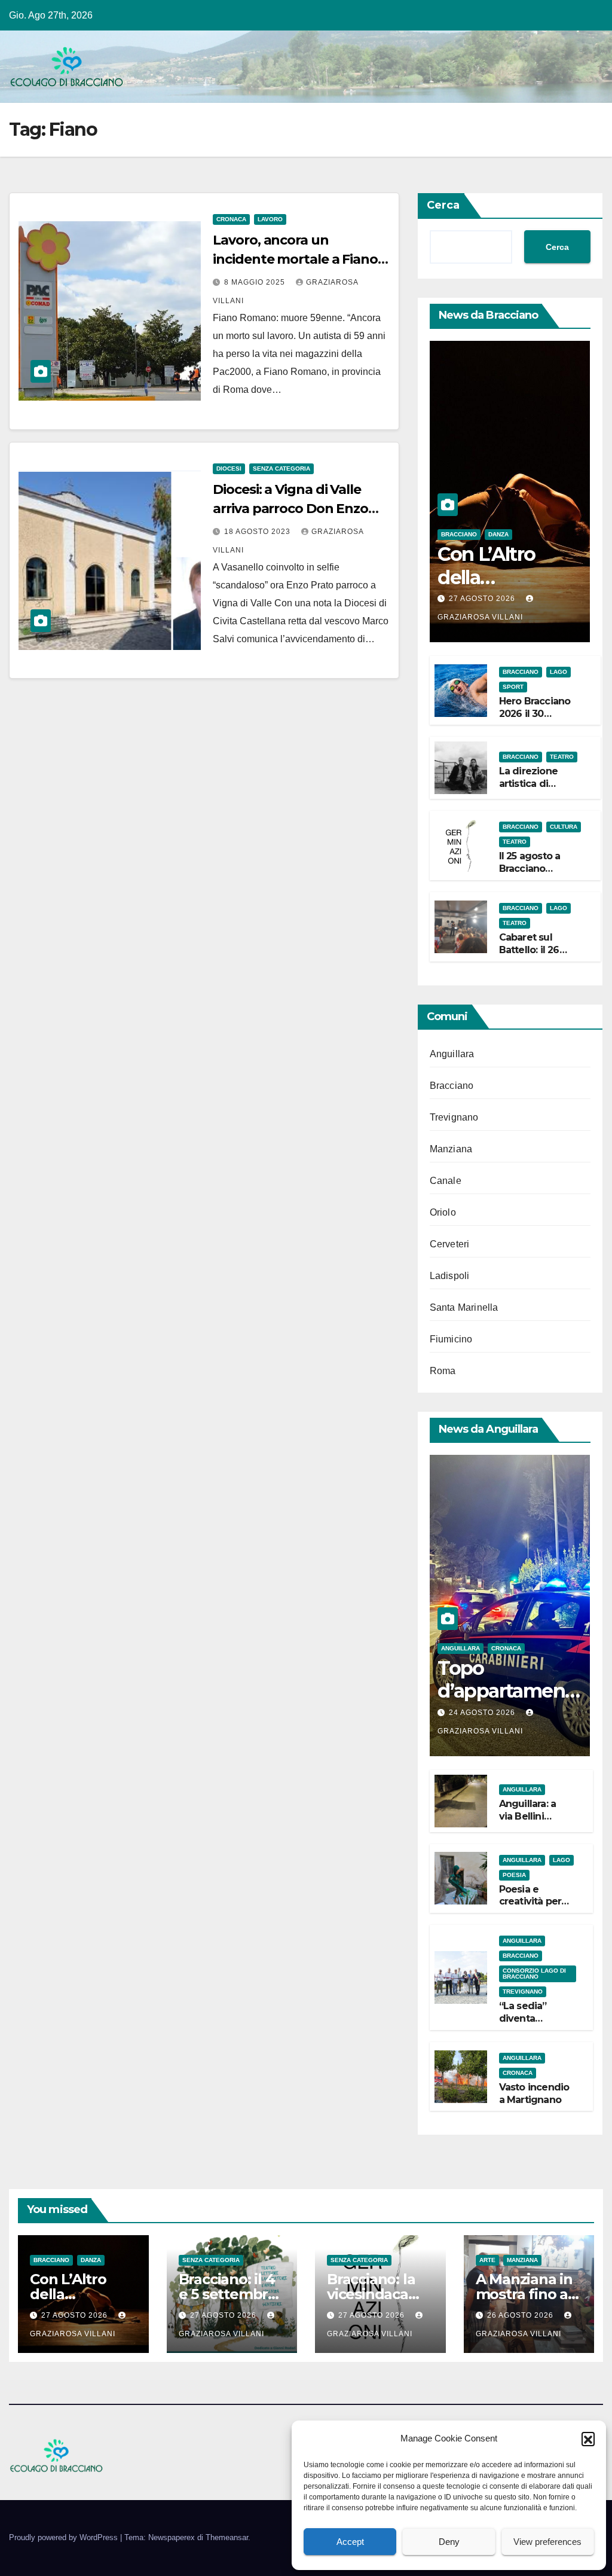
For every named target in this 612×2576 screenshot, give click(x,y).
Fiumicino (451, 1339)
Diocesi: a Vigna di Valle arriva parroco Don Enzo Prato (290, 509)
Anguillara (452, 1054)
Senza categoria (281, 468)
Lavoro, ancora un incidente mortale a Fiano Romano (295, 259)
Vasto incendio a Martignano (534, 2093)
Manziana (451, 1149)
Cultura (564, 827)
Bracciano (459, 534)
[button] (588, 2438)
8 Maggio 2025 (256, 282)
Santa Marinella (464, 1307)
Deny (449, 2542)
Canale (446, 1181)
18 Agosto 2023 (258, 532)
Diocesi (229, 468)
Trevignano (454, 1117)
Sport (513, 687)
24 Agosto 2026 (483, 1713)
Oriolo (443, 1212)
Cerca (443, 205)
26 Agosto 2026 (521, 2315)
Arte (487, 2260)
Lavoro (270, 219)
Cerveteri (450, 1244)
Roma (443, 1371)
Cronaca (231, 219)
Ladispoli (450, 1276)
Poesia (514, 1875)
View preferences (547, 2542)
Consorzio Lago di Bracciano (534, 1974)
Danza (498, 534)
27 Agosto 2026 (483, 599)
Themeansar (227, 2537)
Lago (559, 672)
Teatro (562, 757)
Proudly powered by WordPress (65, 2537)
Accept (350, 2542)
